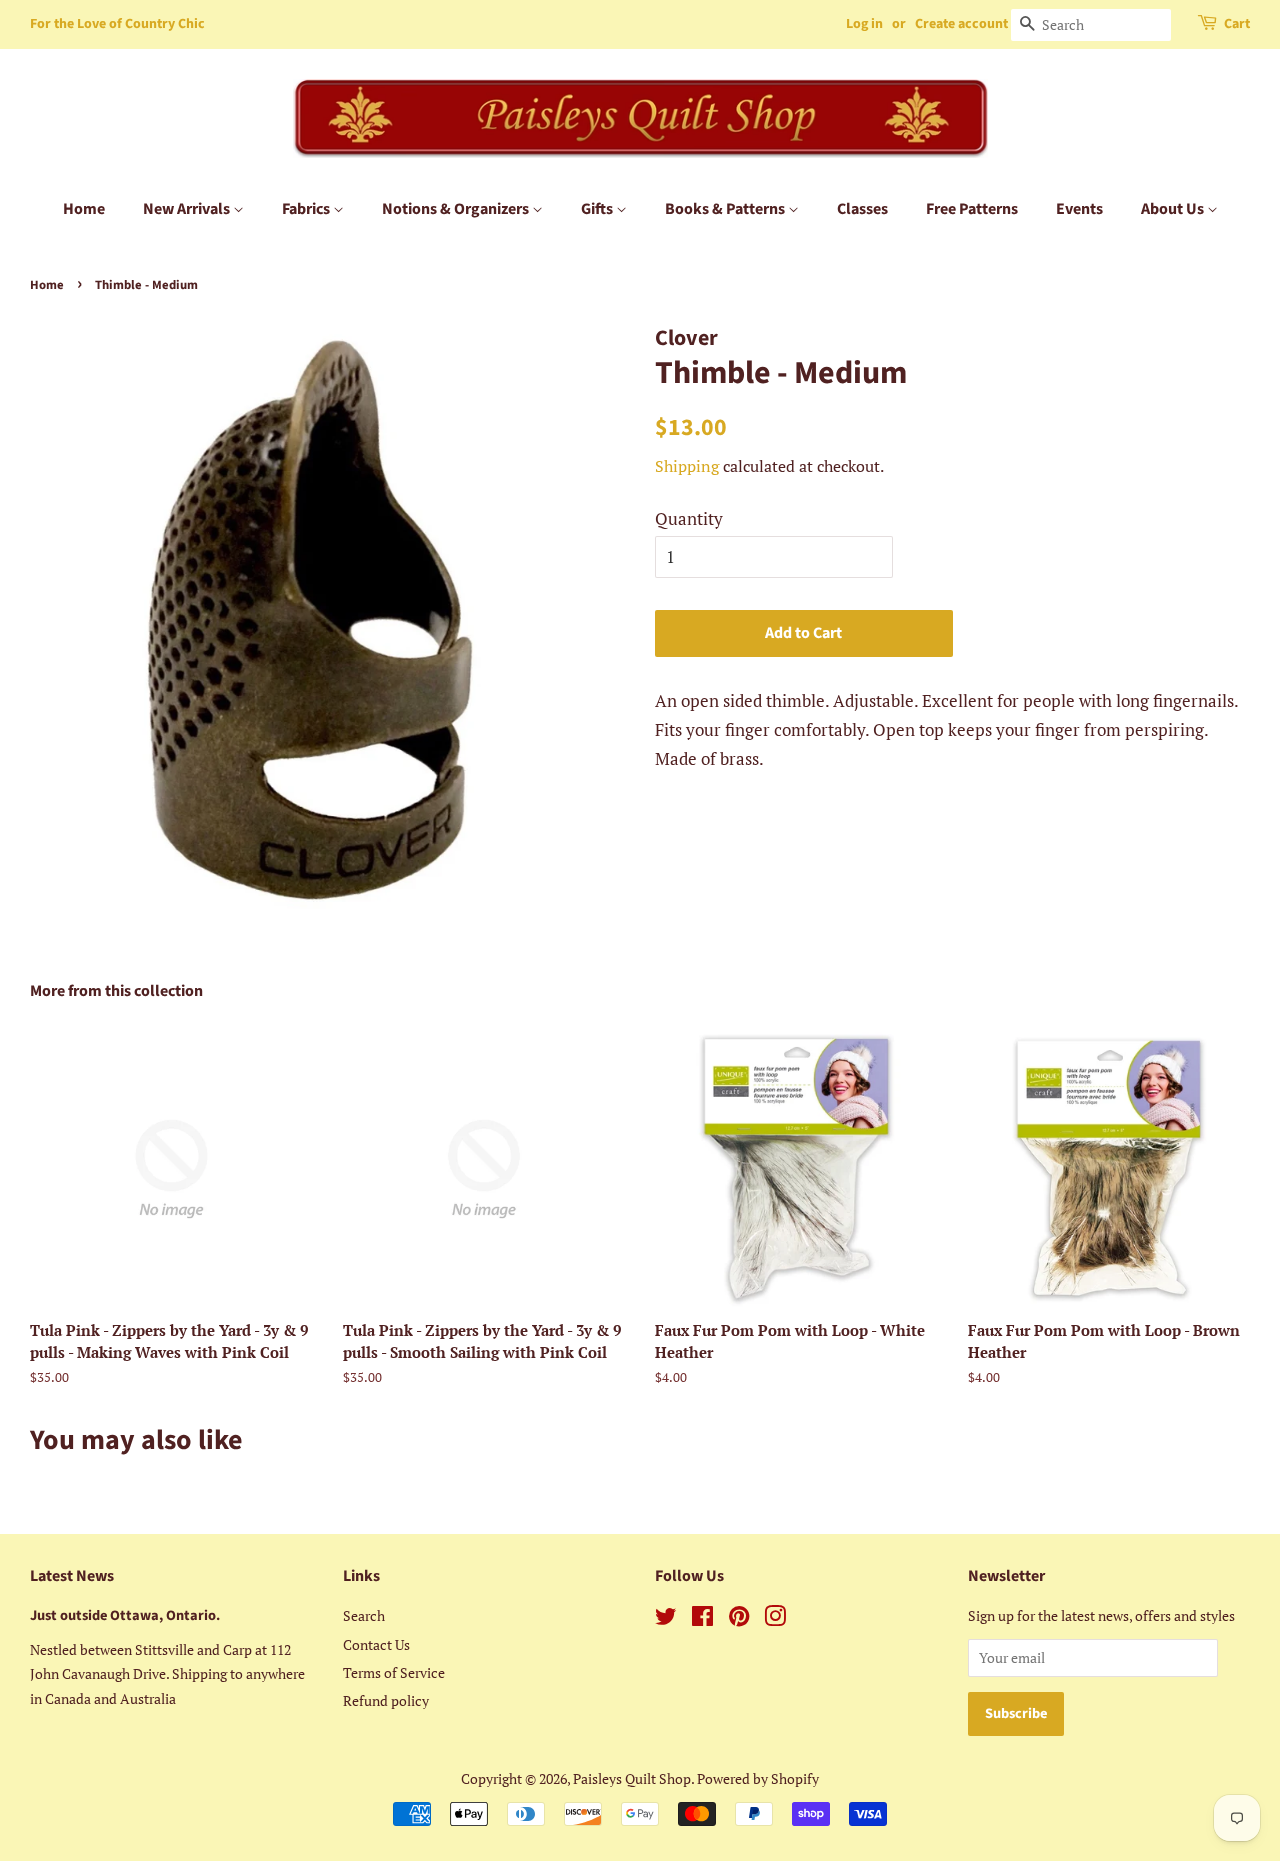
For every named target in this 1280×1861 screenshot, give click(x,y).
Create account (961, 24)
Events (1079, 209)
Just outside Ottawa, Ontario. (125, 1615)
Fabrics (307, 209)
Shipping (687, 466)
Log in (864, 24)
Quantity (689, 518)
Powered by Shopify (758, 1778)
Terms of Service (394, 1672)
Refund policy (386, 1700)
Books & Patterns (726, 209)
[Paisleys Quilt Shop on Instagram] (775, 1619)
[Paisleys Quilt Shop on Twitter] (666, 1619)
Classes (862, 209)
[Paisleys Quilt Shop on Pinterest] (739, 1619)
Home (84, 209)
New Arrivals (188, 209)
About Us (1174, 209)
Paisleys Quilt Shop (632, 1778)
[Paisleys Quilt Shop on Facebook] (702, 1619)
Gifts (598, 209)
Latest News (72, 1576)
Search (364, 1615)
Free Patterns (972, 209)
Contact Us (376, 1644)
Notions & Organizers (457, 209)
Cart (1237, 24)
